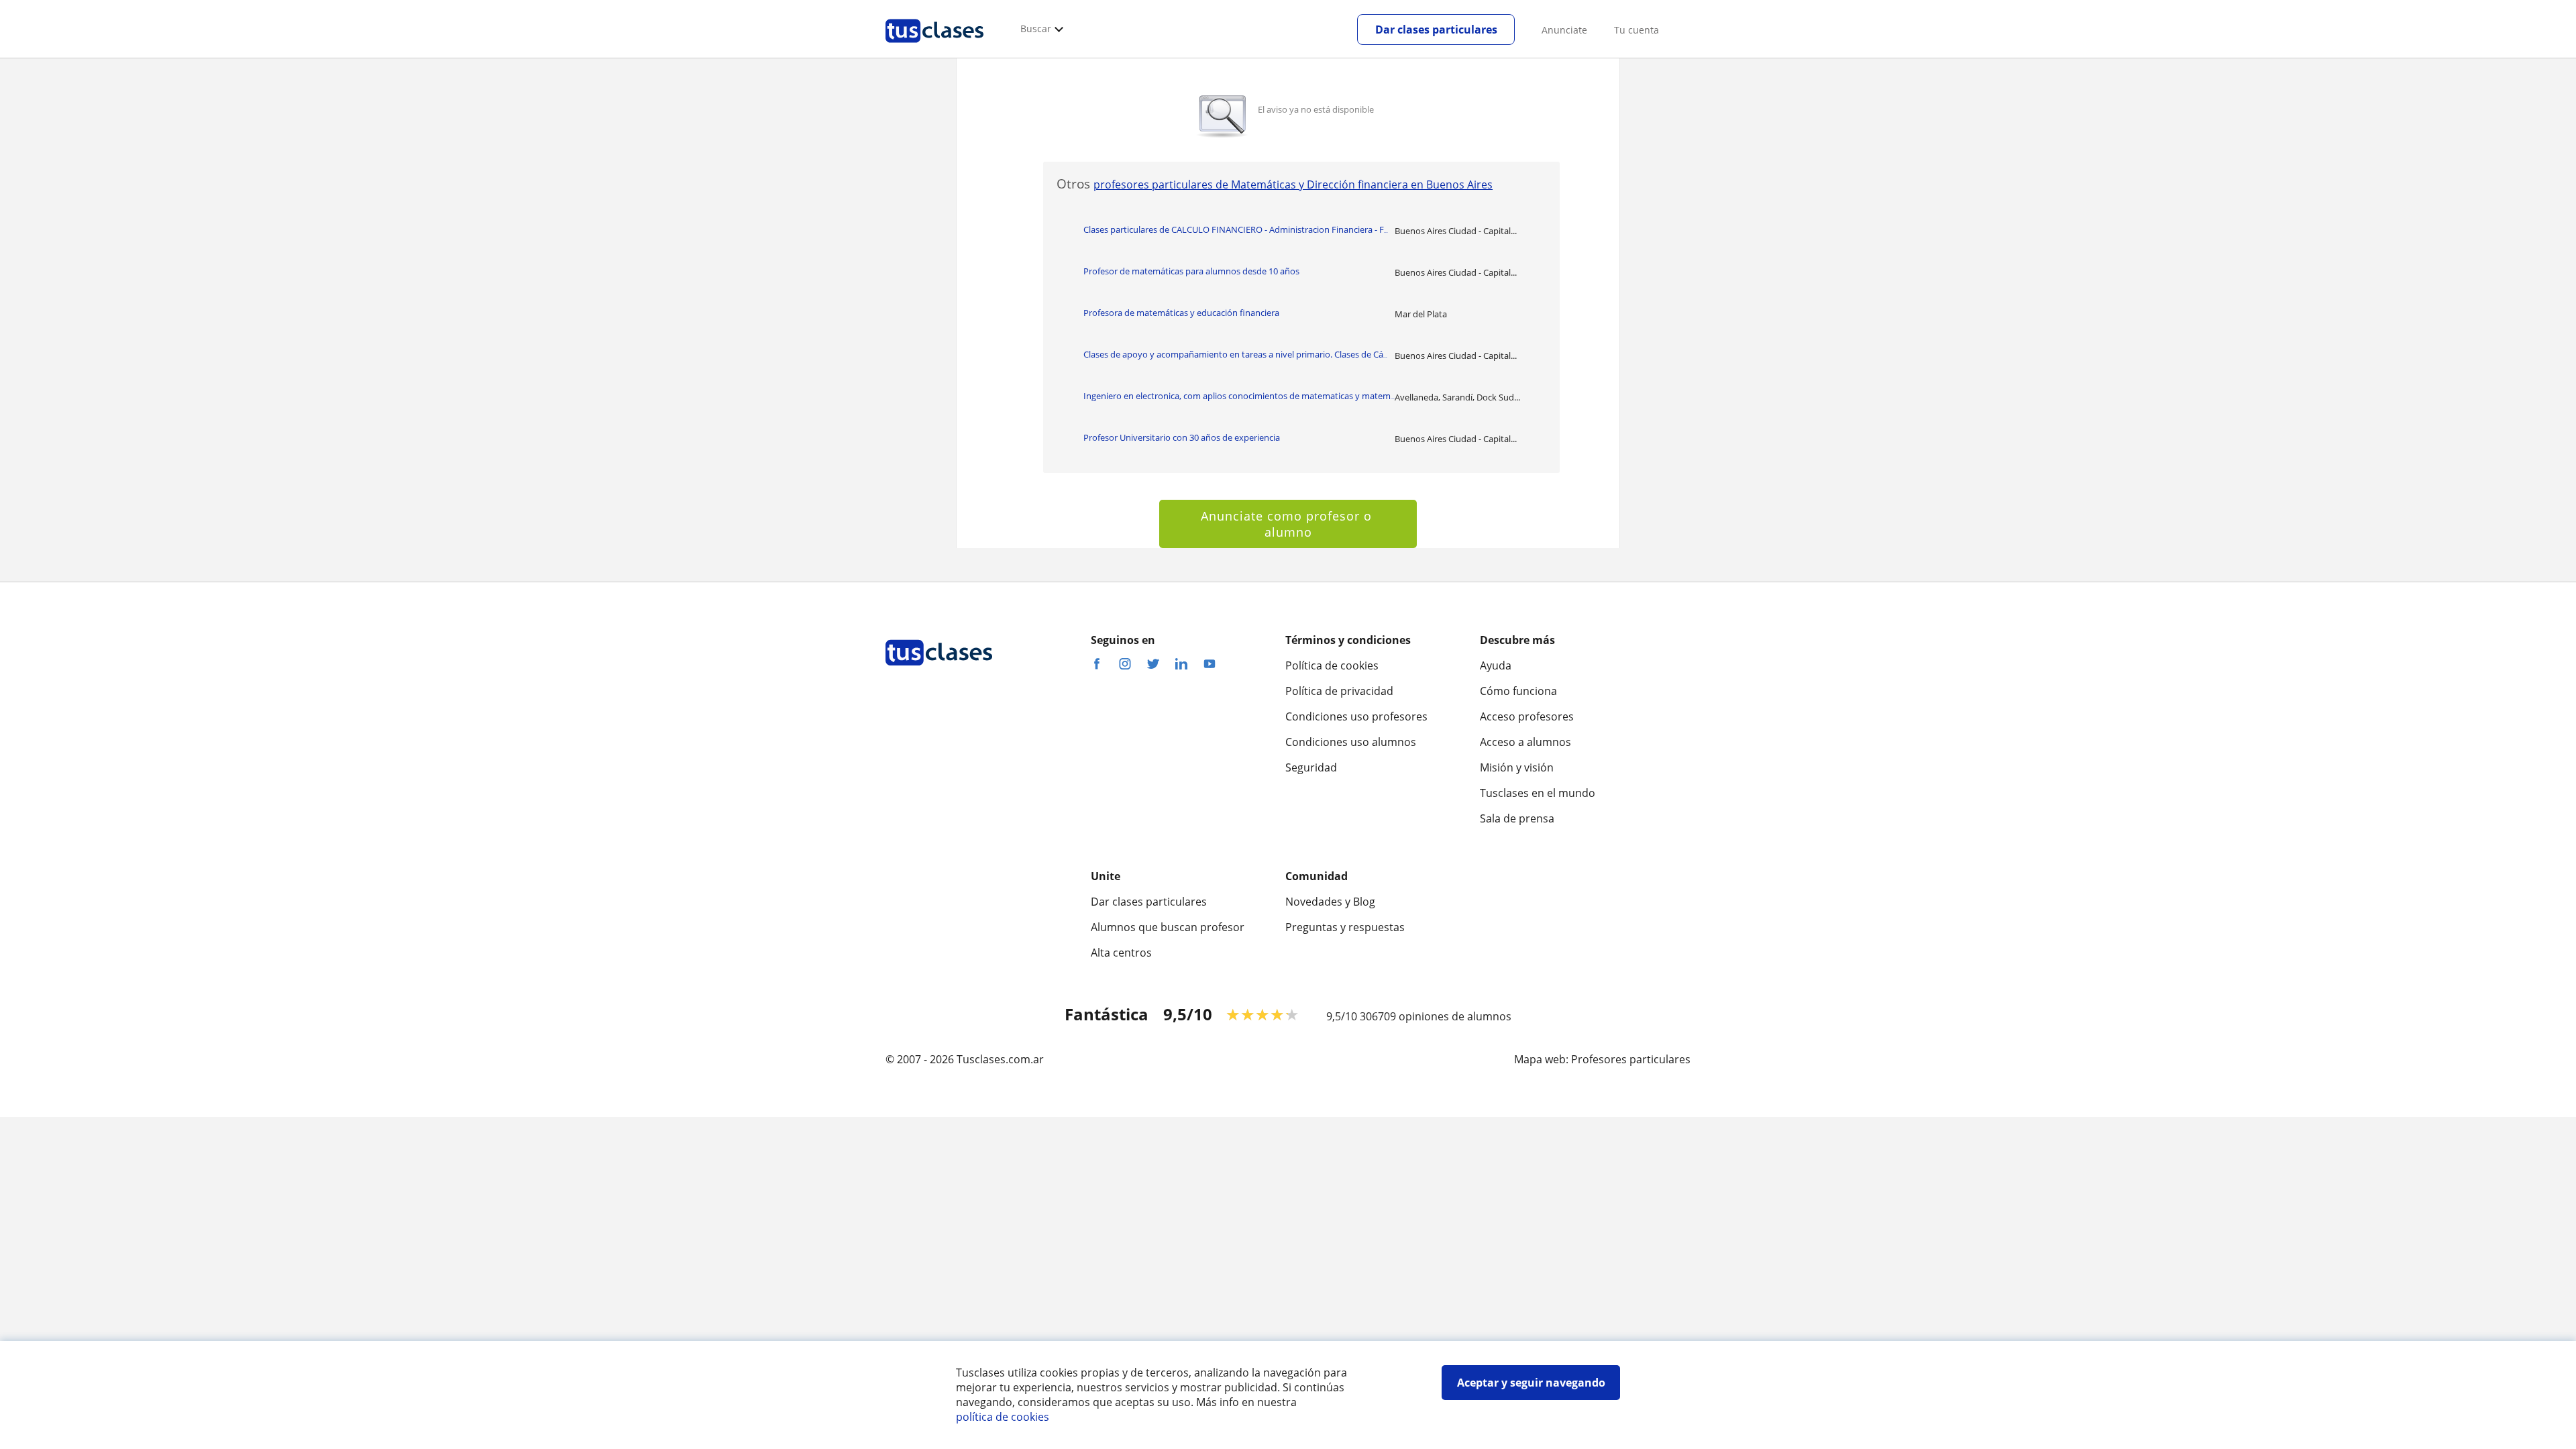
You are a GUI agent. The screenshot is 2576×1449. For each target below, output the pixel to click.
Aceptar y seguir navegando (1531, 1383)
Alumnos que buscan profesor (1168, 927)
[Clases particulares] (934, 48)
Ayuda (1496, 665)
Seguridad (1311, 767)
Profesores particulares (1631, 1059)
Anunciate (1564, 30)
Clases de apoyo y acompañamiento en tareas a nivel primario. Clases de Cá (1235, 354)
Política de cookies (1332, 665)
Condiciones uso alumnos (1351, 742)
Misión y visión (1517, 767)
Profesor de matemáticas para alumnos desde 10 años (1191, 271)
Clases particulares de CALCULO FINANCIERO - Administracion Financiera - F (1236, 229)
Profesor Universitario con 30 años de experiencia (1182, 437)
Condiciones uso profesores (1356, 716)
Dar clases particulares (1436, 30)
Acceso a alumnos (1525, 742)
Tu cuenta (1636, 30)
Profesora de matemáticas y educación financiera (1181, 313)
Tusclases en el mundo (1538, 793)
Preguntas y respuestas (1345, 927)
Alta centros (1121, 953)
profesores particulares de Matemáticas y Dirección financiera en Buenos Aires (1293, 184)
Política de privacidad (1339, 691)
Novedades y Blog (1330, 902)
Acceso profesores (1527, 716)
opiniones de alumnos (1455, 1016)
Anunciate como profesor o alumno (1288, 524)
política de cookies (1003, 1417)
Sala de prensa (1517, 818)
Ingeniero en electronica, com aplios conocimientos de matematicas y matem (1239, 396)
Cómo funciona (1518, 691)
